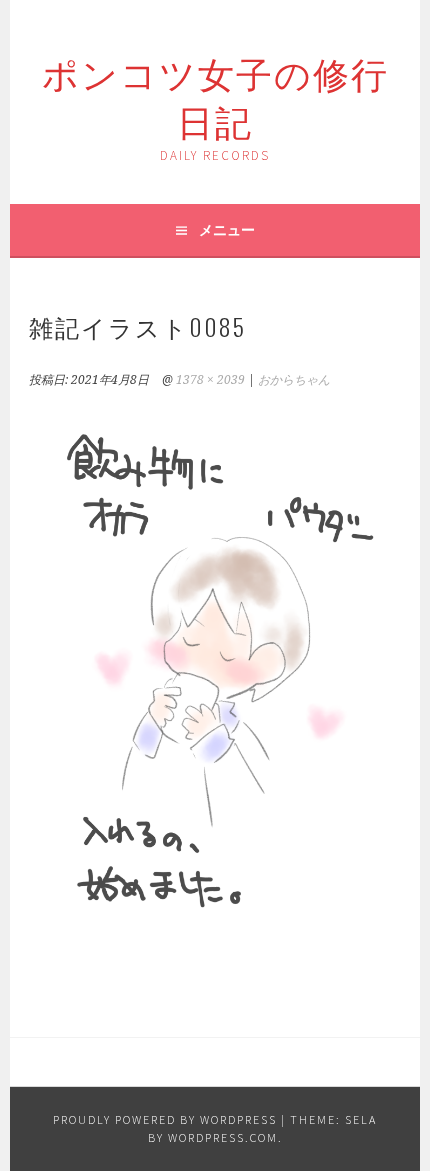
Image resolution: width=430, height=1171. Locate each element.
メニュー (227, 230)
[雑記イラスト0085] (215, 945)
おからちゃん (294, 380)
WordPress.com (223, 1137)
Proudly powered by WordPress (165, 1119)
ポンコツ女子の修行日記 (215, 95)
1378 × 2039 (210, 380)
